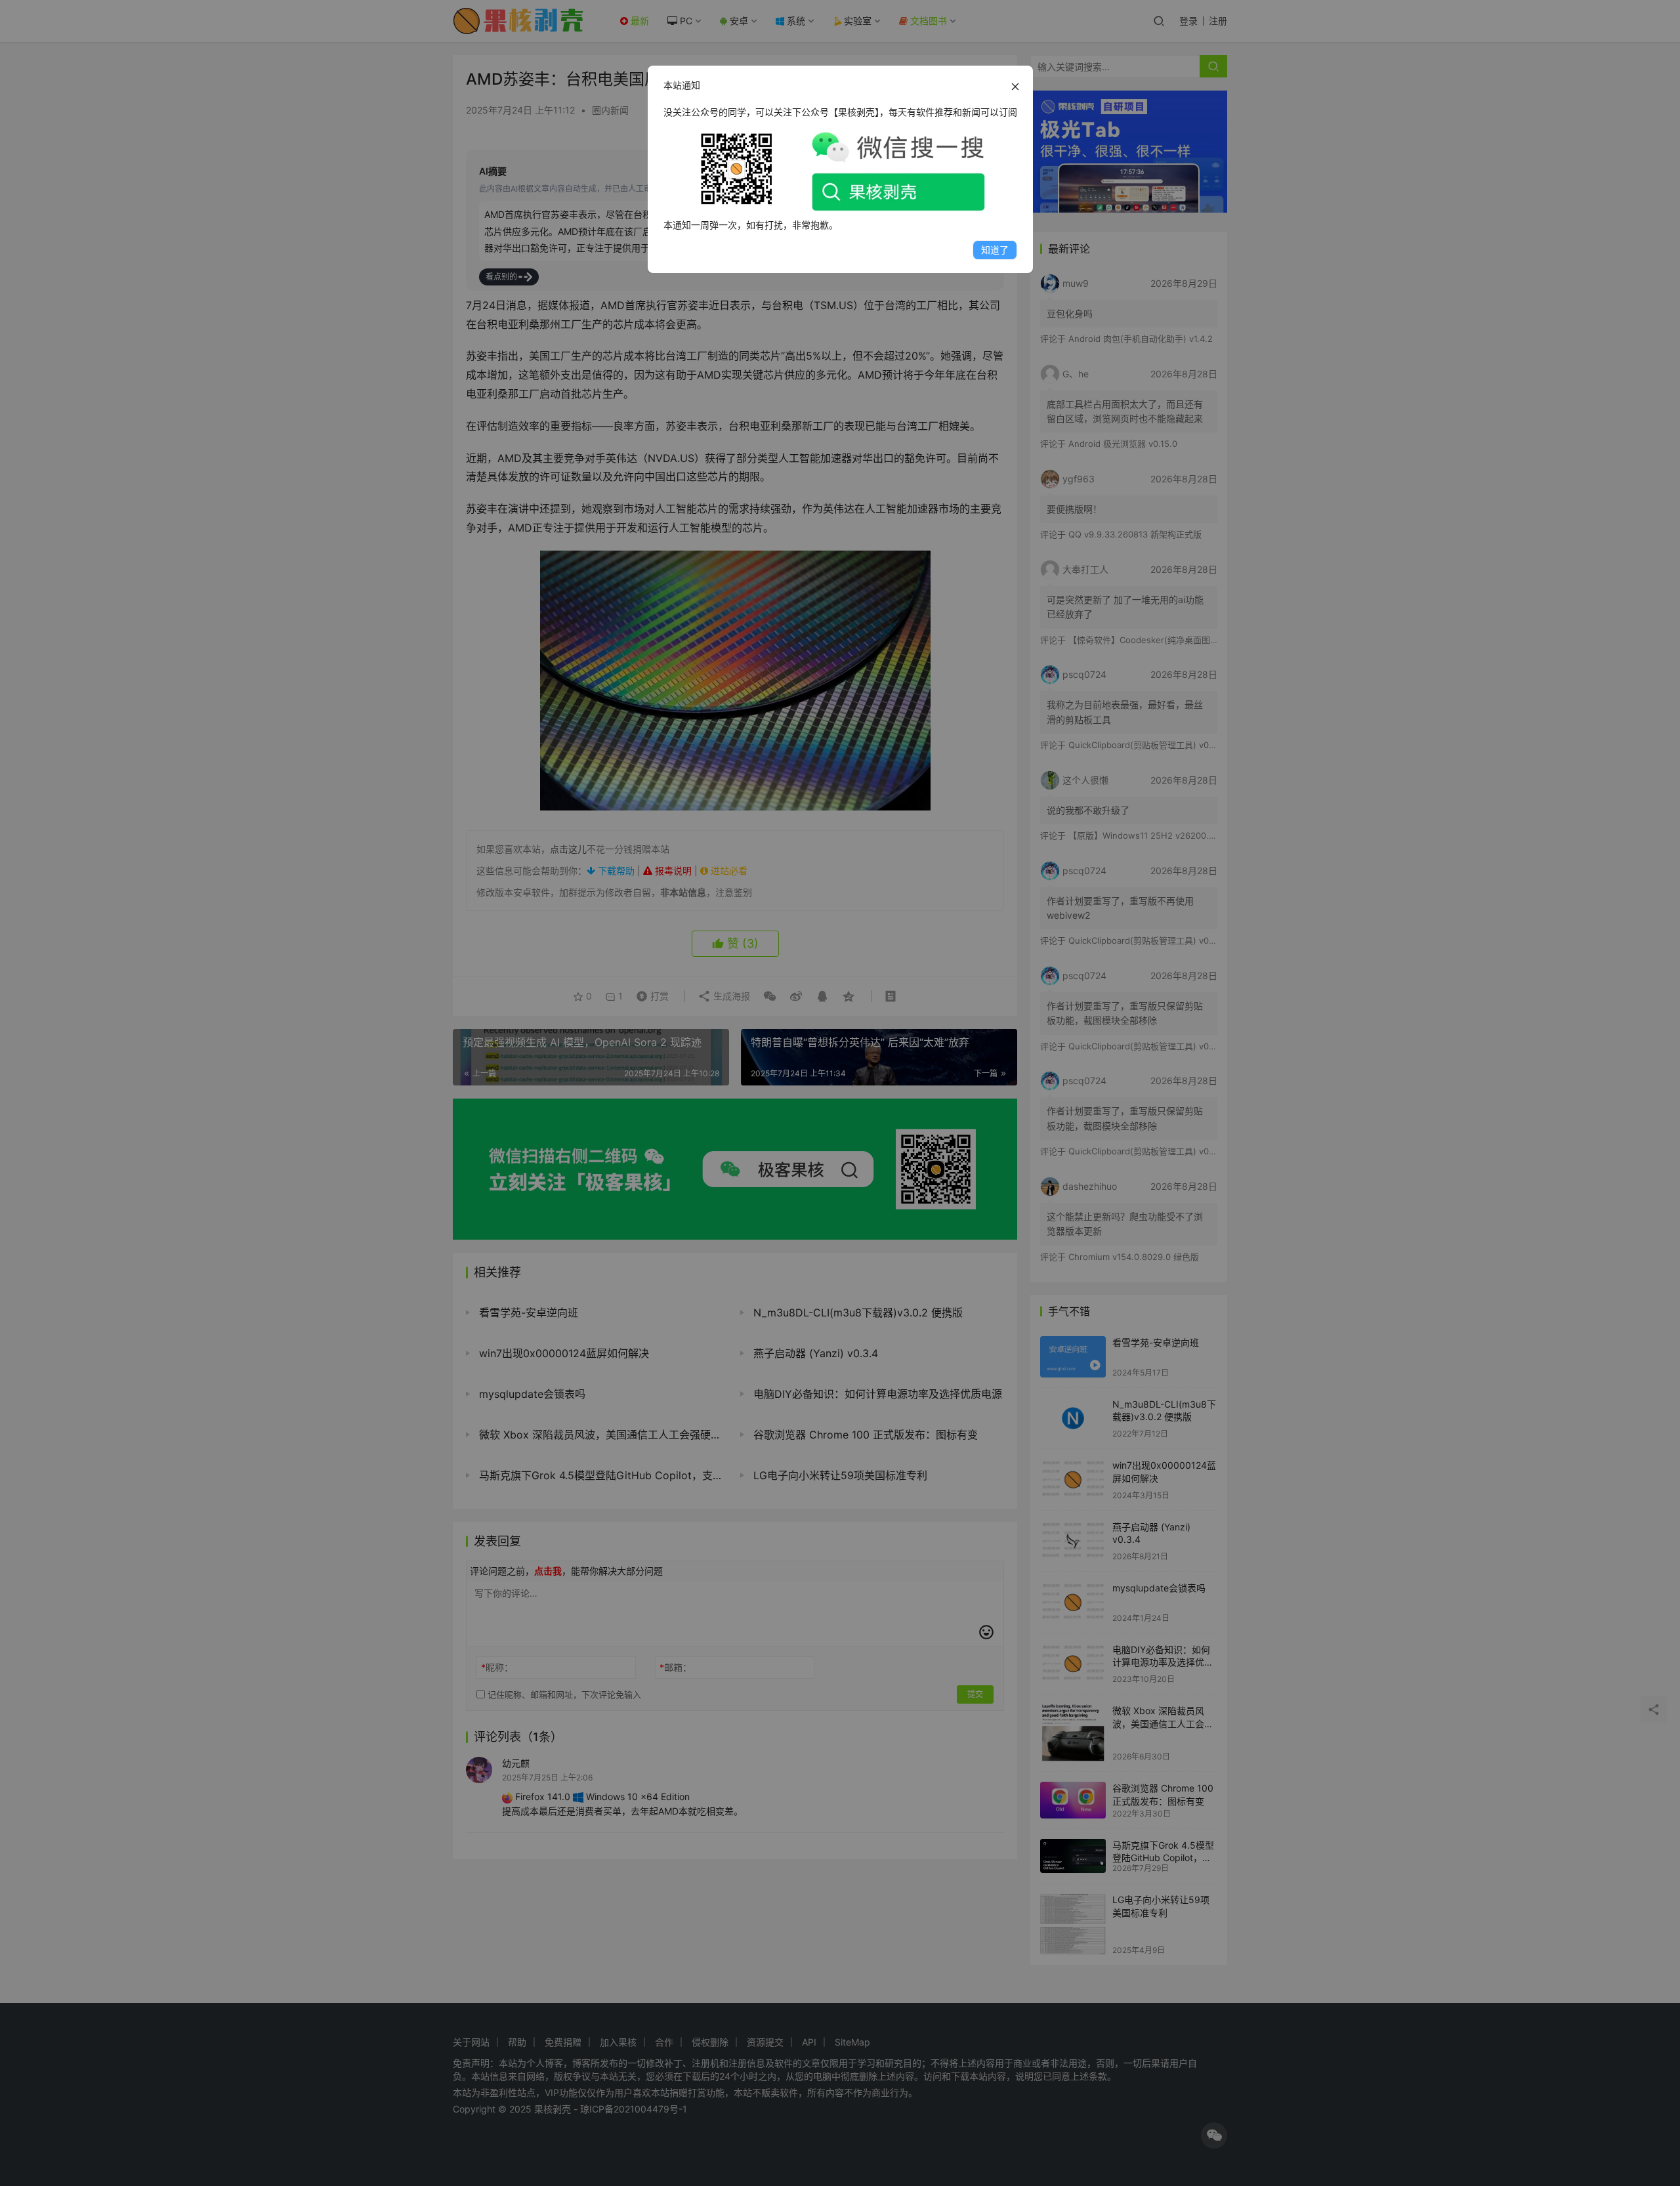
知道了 (995, 250)
